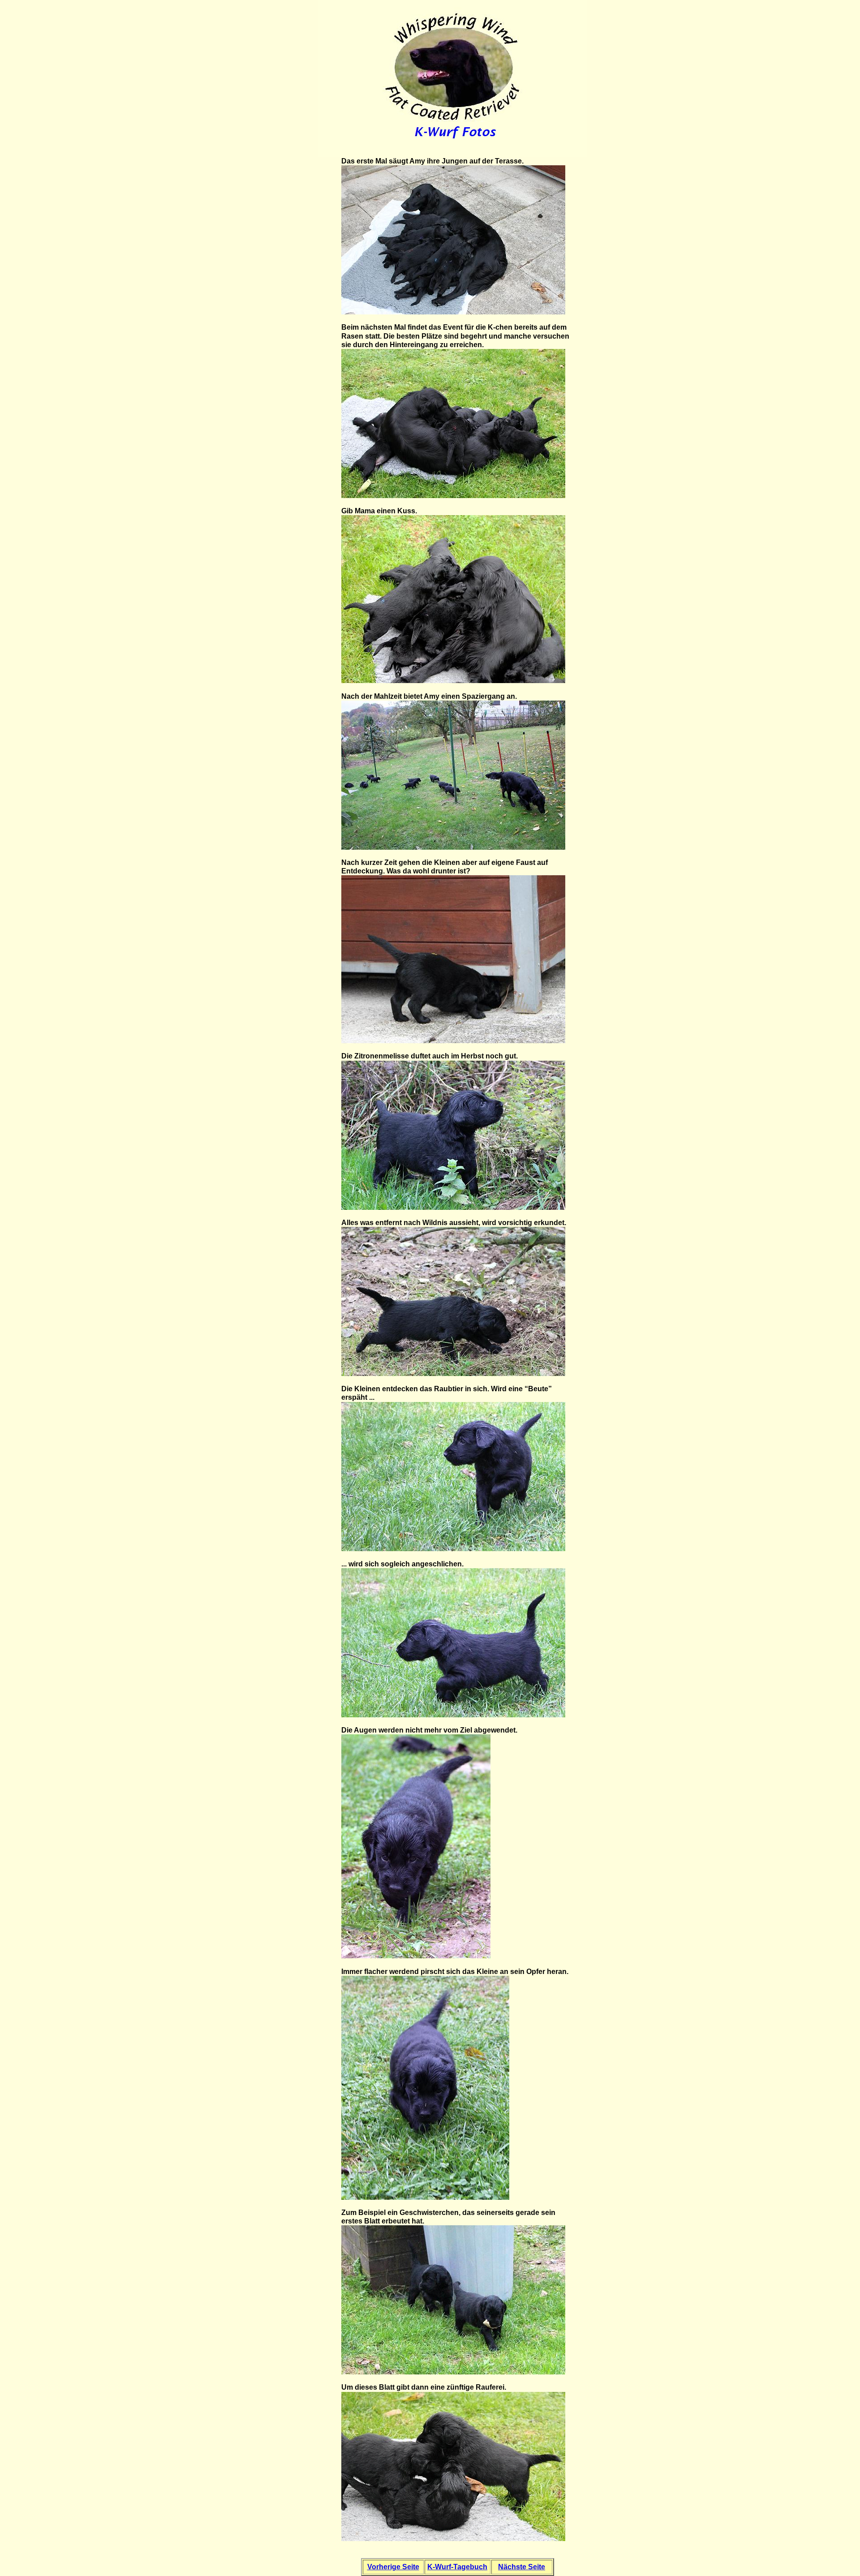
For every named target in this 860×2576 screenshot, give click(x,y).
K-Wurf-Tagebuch (457, 2567)
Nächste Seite (522, 2567)
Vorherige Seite (393, 2567)
